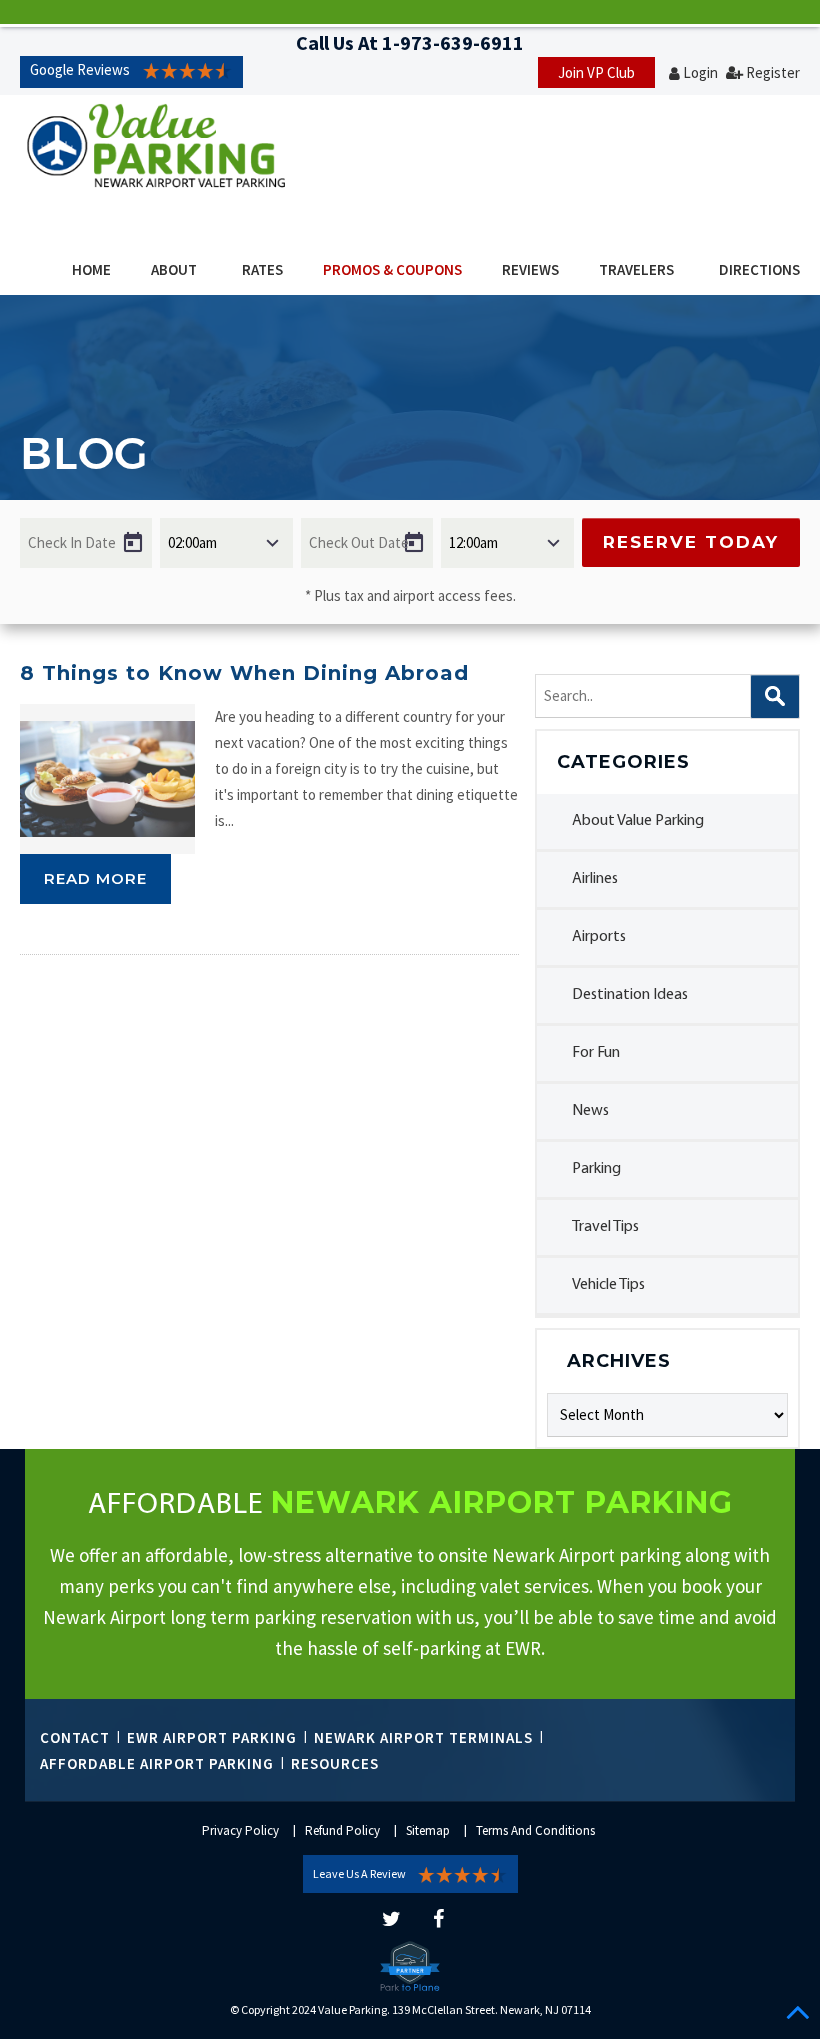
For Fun (596, 1053)
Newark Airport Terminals (423, 1737)
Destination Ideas (630, 995)
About (174, 269)
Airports (599, 937)
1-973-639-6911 (453, 42)
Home (91, 269)
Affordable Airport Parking (157, 1763)
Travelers (636, 269)
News (590, 1111)
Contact (75, 1737)
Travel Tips (605, 1227)
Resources (335, 1763)
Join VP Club (596, 72)
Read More (95, 878)
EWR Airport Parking (212, 1737)
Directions (759, 269)
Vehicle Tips (608, 1285)
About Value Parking (638, 821)
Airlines (595, 879)
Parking (596, 1169)
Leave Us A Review (359, 1873)
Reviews (530, 269)
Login (700, 72)
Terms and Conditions (535, 1830)
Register (773, 72)
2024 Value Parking (339, 2009)
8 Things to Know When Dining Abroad (244, 673)
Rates (262, 269)
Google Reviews (80, 69)
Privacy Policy (240, 1830)
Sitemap (428, 1830)
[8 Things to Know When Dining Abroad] (107, 779)
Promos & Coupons (392, 269)
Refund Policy (342, 1830)
